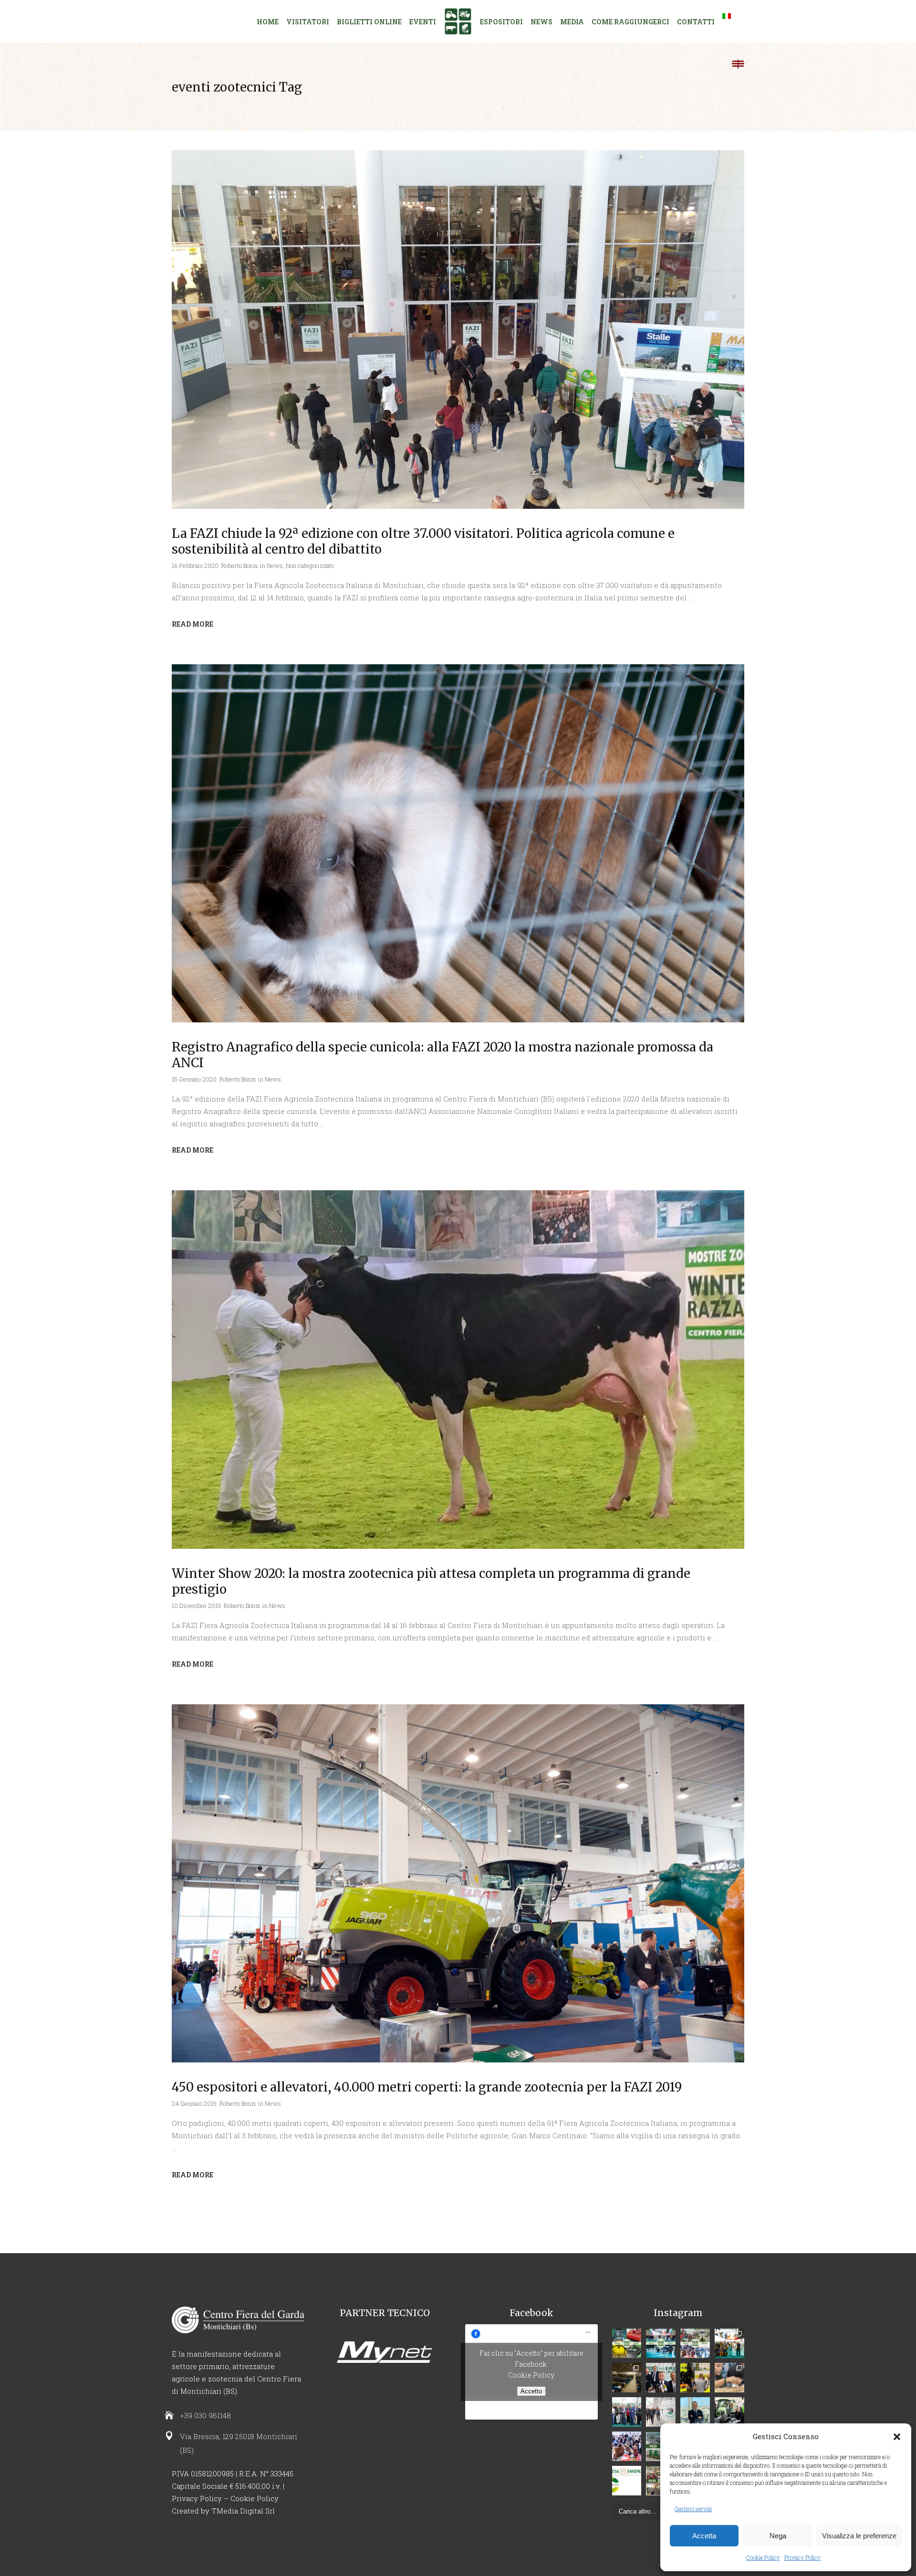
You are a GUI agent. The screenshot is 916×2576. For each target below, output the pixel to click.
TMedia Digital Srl (243, 2511)
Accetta (704, 2536)
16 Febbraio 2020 (195, 566)
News (275, 566)
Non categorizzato (310, 566)
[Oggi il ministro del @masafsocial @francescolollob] (661, 2378)
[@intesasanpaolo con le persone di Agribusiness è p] (627, 2481)
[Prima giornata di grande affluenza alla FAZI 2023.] (627, 2446)
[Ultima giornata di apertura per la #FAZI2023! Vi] (695, 2378)
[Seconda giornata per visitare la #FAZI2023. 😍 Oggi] (729, 2412)
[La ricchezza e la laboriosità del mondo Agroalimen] (695, 2412)
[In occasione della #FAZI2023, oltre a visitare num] (627, 2378)
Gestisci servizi (693, 2509)
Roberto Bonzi (240, 566)
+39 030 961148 (205, 2415)
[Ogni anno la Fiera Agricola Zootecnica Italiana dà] (661, 2343)
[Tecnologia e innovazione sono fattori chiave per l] (627, 2343)
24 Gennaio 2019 (194, 2103)
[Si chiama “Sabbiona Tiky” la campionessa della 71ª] (729, 2343)
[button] (897, 2437)
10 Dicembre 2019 (196, 1606)
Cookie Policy (763, 2557)
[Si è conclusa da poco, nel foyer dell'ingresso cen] (627, 2412)
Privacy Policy (802, 2557)
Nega (778, 2536)
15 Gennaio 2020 (194, 1079)
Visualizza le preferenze (859, 2536)
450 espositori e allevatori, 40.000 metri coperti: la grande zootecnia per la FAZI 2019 (427, 2087)
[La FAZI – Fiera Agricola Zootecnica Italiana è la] (695, 2343)
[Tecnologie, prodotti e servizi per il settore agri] (661, 2412)
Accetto (531, 2391)
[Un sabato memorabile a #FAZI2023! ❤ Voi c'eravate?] (729, 2378)
